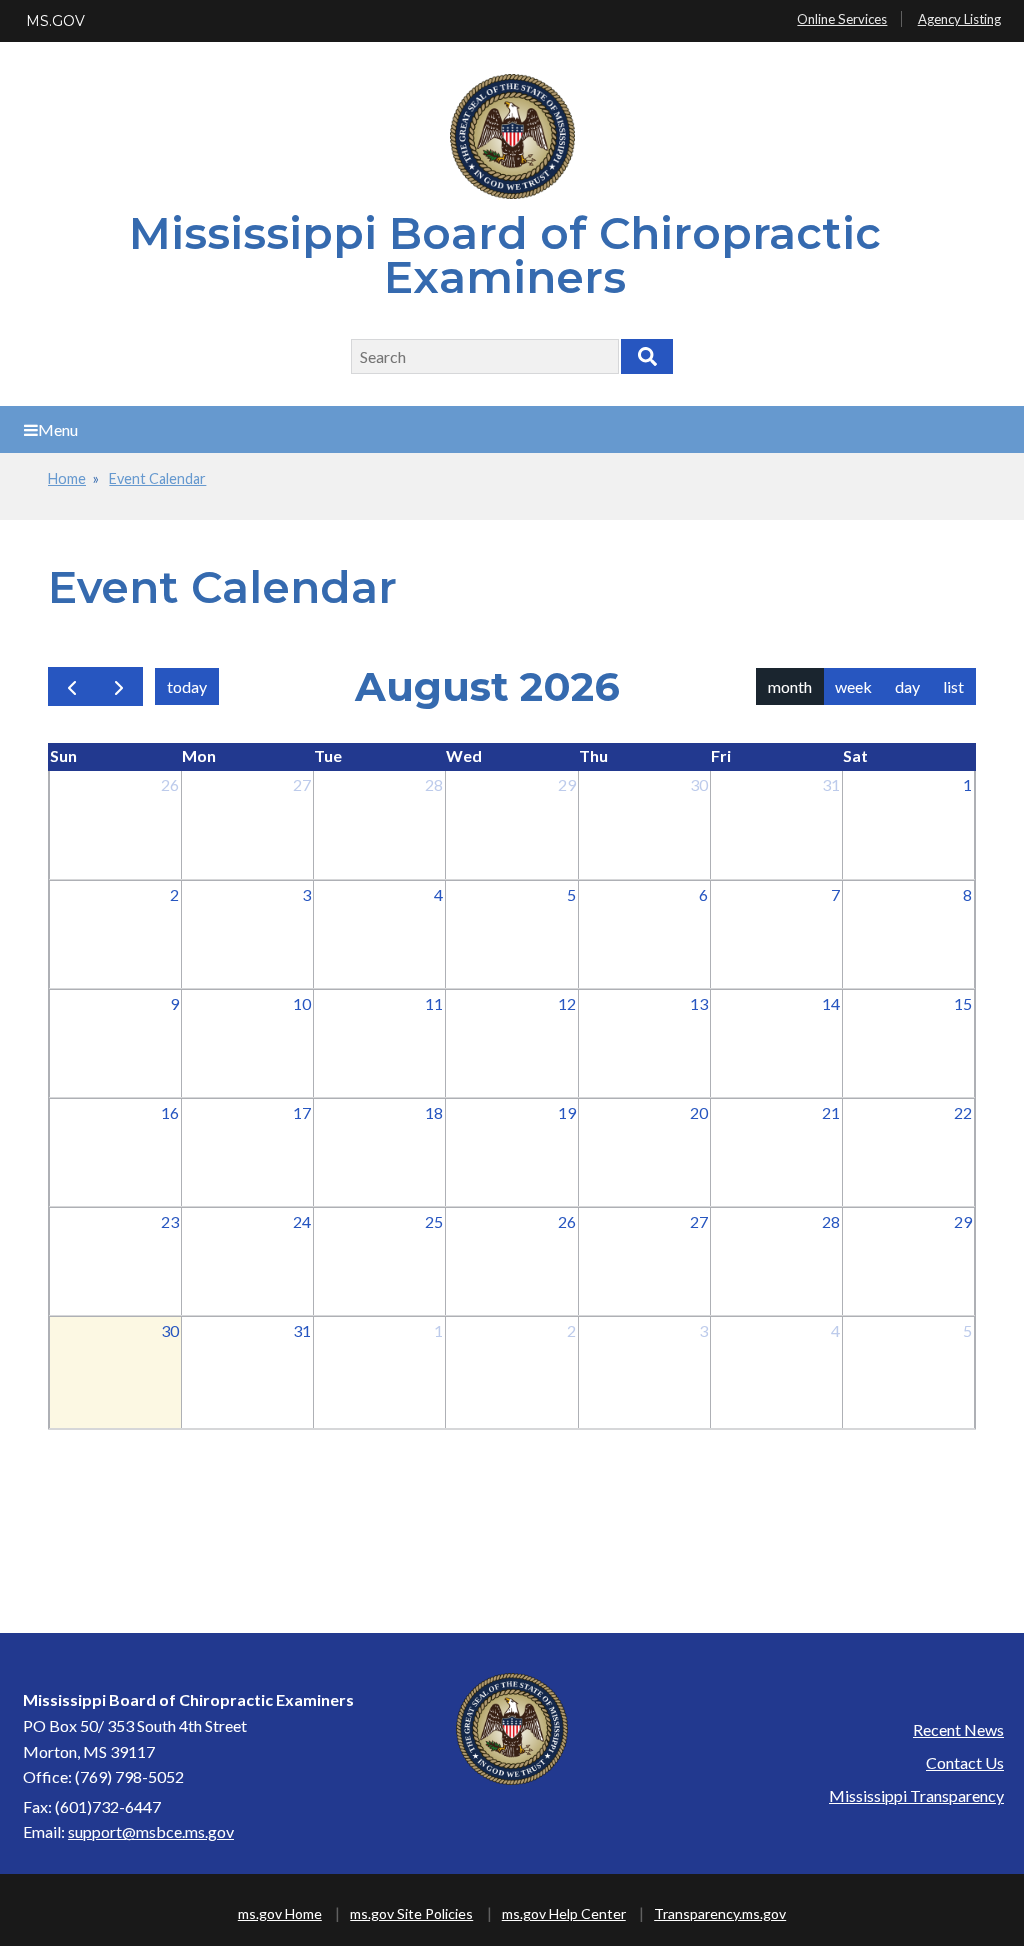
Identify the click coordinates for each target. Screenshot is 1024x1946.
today (187, 686)
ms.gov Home (280, 1913)
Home (67, 478)
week (853, 686)
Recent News (958, 1729)
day (907, 686)
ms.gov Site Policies (411, 1913)
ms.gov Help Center (564, 1913)
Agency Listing (959, 19)
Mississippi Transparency (916, 1795)
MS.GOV (55, 21)
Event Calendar (157, 478)
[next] (119, 686)
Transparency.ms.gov (720, 1913)
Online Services (842, 19)
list (953, 686)
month (790, 686)
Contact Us (965, 1762)
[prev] (72, 686)
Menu (58, 429)
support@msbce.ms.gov (151, 1831)
